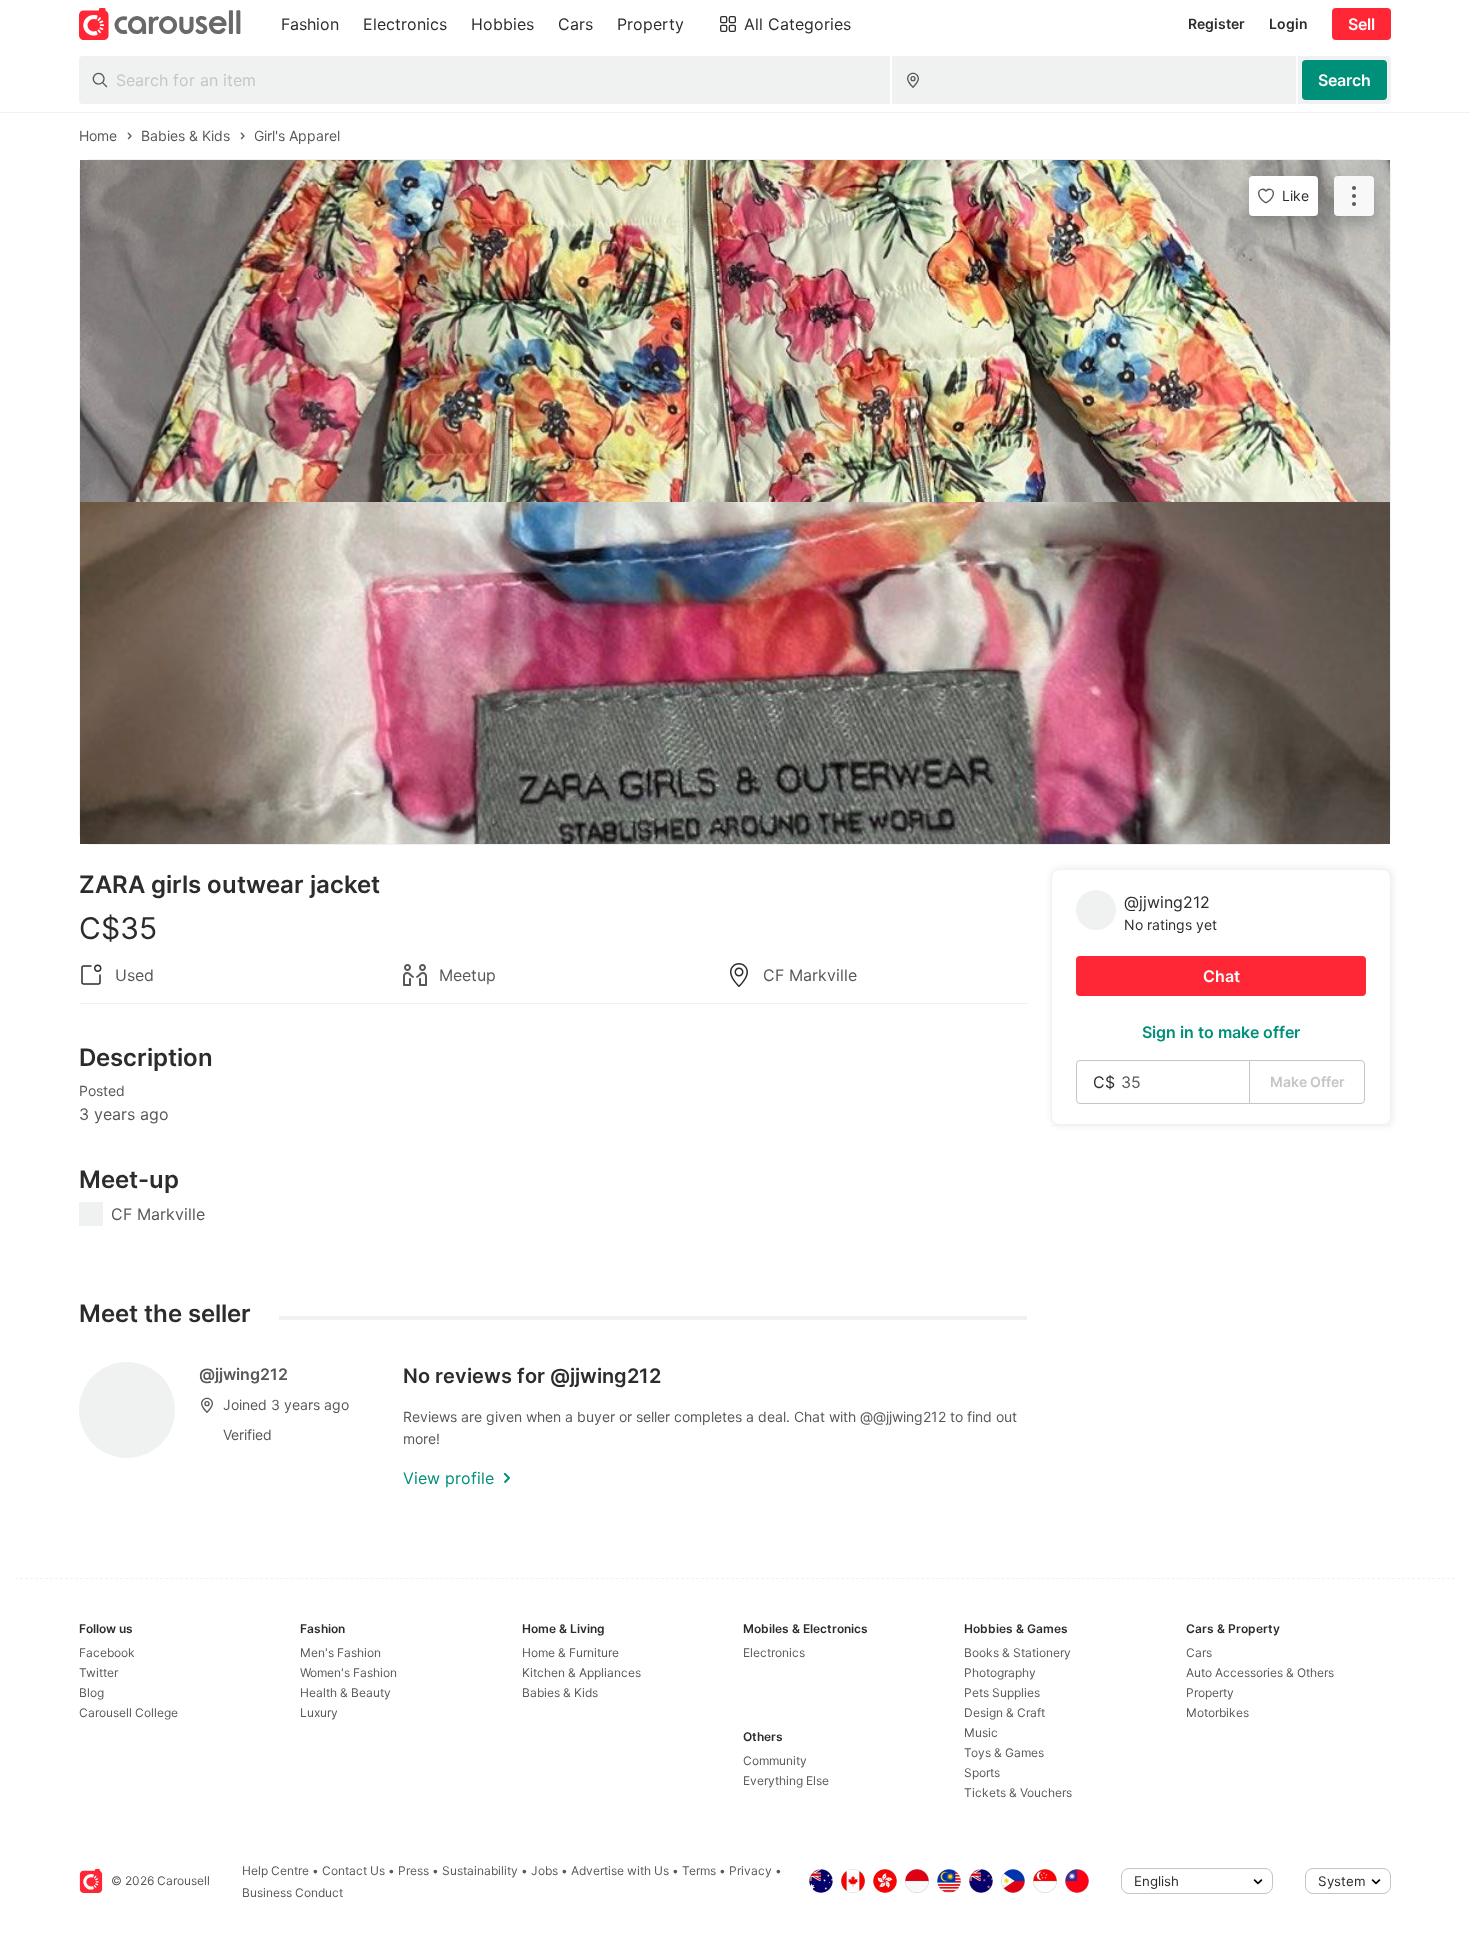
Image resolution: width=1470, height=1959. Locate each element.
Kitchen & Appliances (581, 1672)
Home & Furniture (570, 1652)
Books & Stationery (1017, 1652)
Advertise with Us (620, 1870)
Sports (982, 1772)
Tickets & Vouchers (1018, 1792)
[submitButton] (1344, 80)
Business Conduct (292, 1892)
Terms (699, 1870)
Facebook (107, 1652)
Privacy (750, 1870)
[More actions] (1354, 196)
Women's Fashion (348, 1672)
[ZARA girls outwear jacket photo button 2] (735, 673)
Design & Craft (1004, 1712)
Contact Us (353, 1870)
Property (1210, 1692)
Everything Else (786, 1780)
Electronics (774, 1652)
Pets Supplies (1002, 1692)
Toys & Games (1004, 1752)
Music (981, 1732)
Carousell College (128, 1712)
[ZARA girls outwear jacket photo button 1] (735, 331)
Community (775, 1760)
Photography (1000, 1672)
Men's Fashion (340, 1652)
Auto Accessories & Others (1260, 1672)
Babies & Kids (560, 1692)
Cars (1199, 1652)
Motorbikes (1217, 1712)
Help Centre (275, 1870)
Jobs (544, 1870)
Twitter (98, 1672)
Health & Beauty (345, 1692)
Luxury (319, 1712)
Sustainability (480, 1870)
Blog (91, 1692)
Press (413, 1870)
